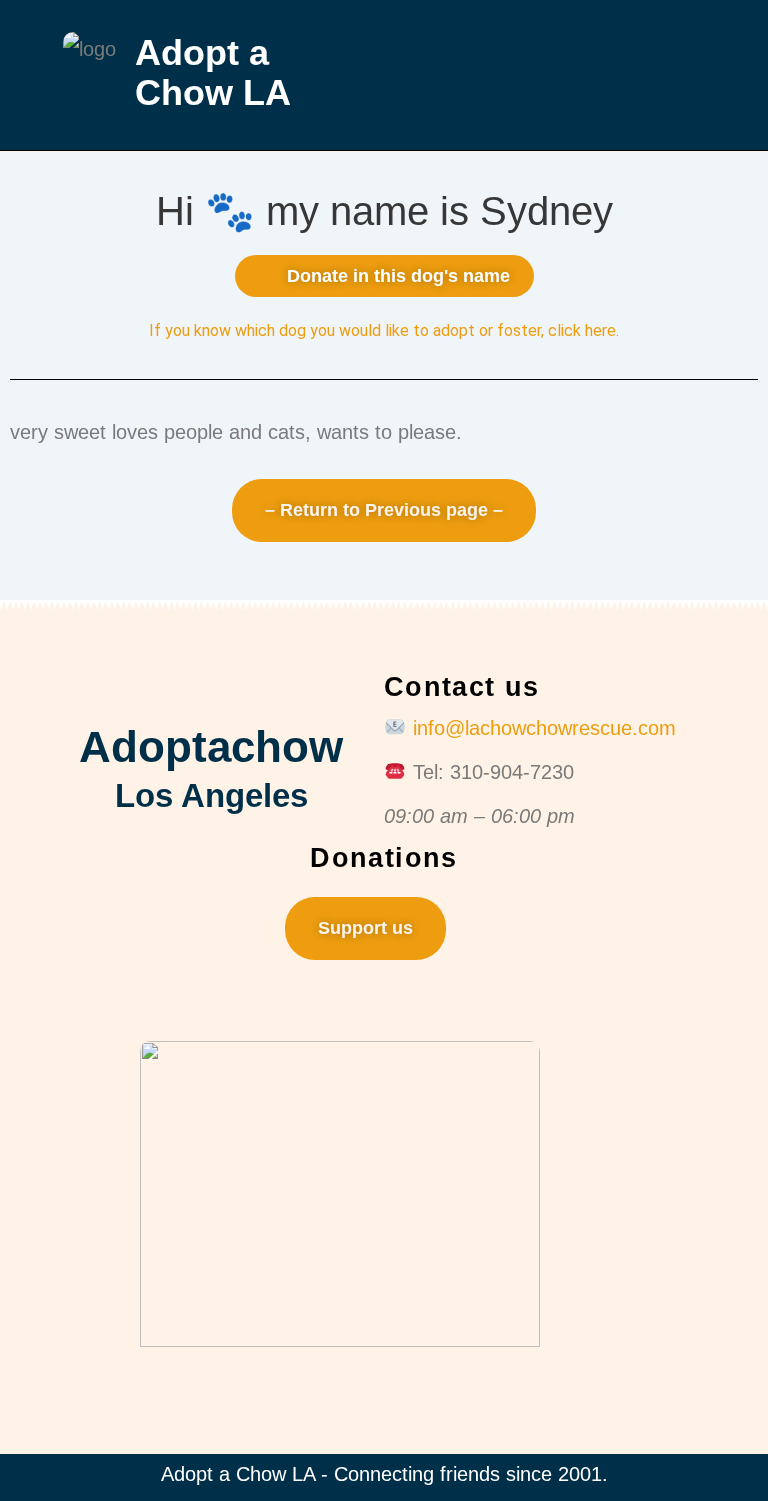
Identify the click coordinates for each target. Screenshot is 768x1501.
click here (582, 330)
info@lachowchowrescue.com (544, 728)
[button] (557, 75)
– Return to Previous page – (384, 510)
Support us (365, 928)
